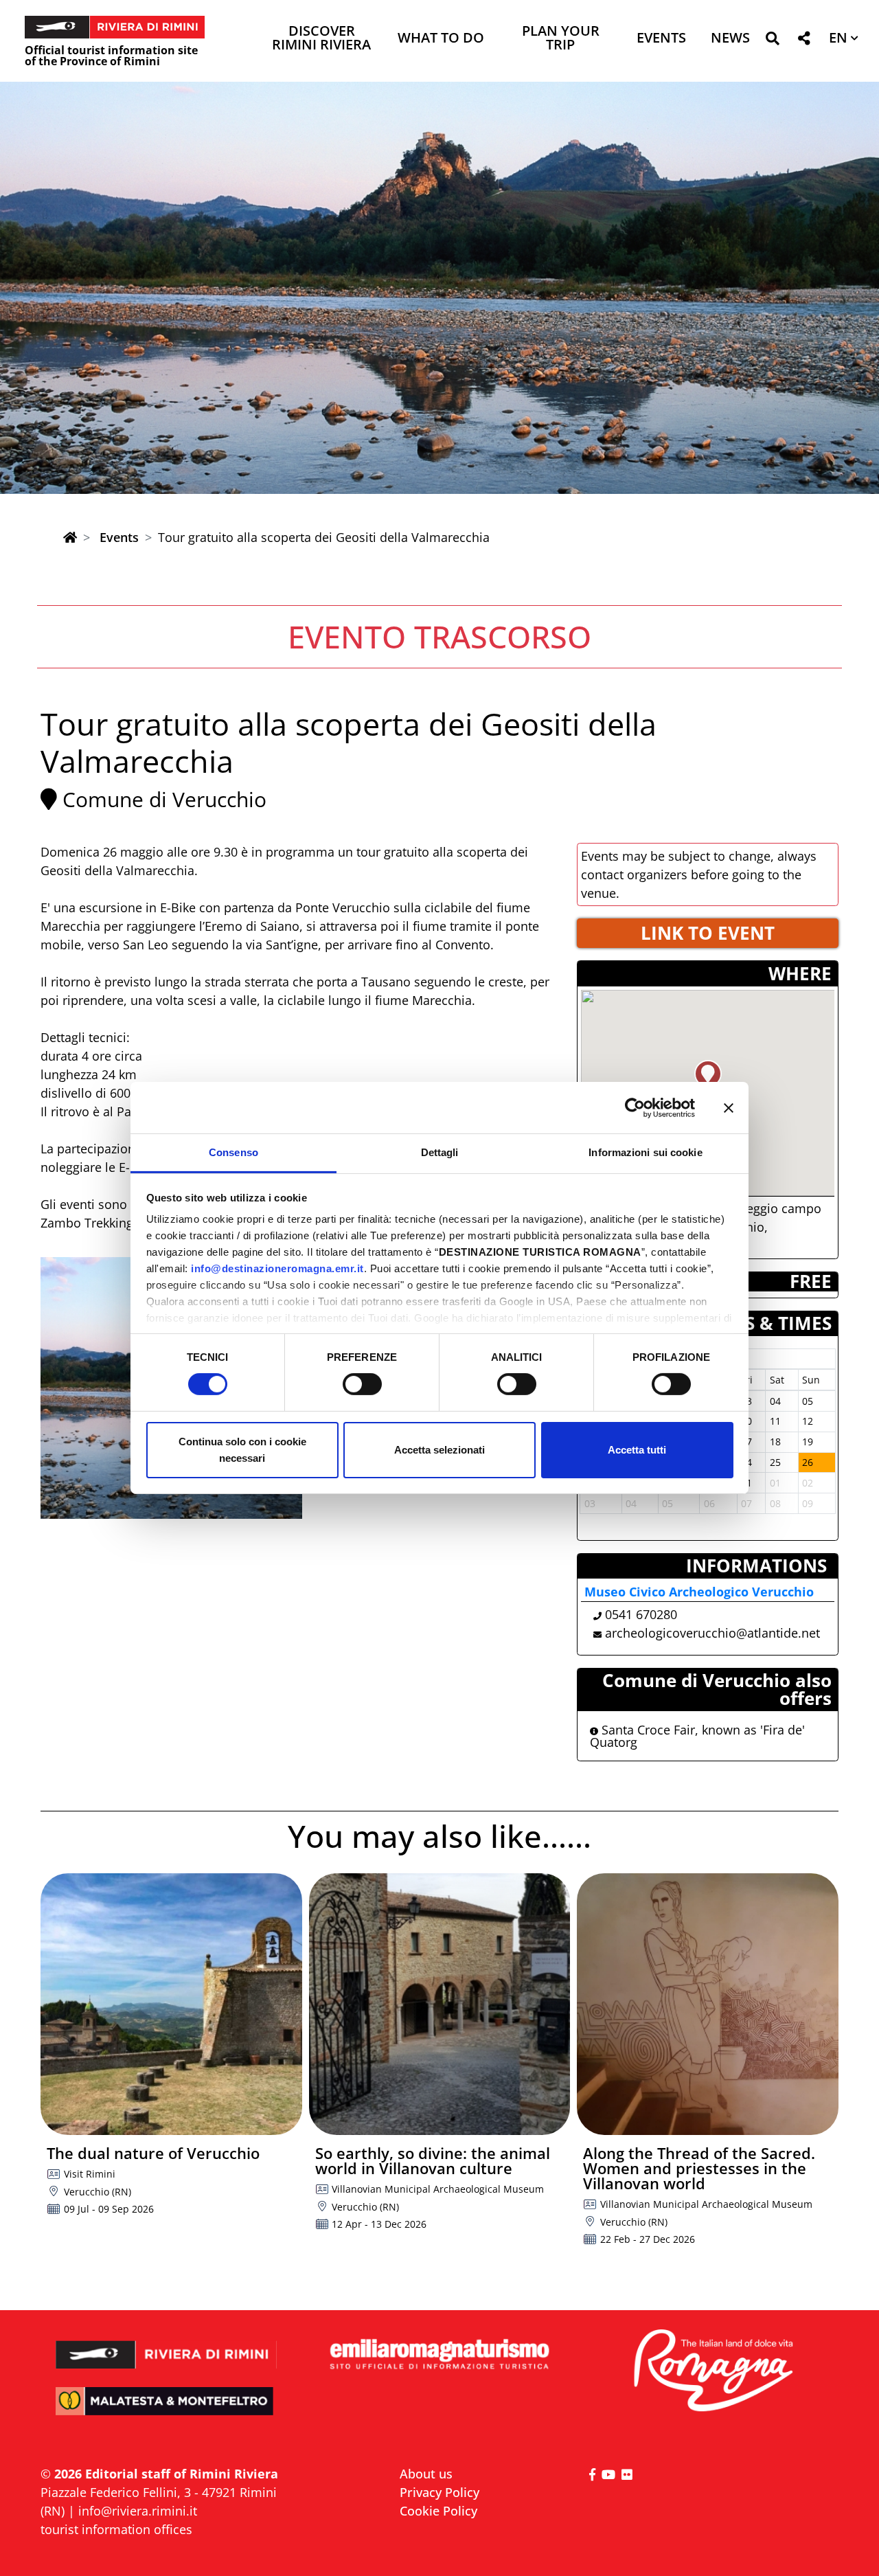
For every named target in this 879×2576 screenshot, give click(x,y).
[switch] (362, 1384)
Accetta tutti (637, 1450)
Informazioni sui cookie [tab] (645, 1152)
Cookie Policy (438, 2511)
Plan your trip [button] (561, 39)
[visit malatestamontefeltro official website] (167, 2411)
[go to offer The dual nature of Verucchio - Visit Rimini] (171, 2004)
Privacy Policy (439, 2492)
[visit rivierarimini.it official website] (167, 2346)
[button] (772, 41)
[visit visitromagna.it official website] (712, 2372)
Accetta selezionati (439, 1450)
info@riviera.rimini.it (138, 2511)
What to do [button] (441, 39)
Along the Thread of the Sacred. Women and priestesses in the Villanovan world (699, 2168)
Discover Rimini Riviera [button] (321, 39)
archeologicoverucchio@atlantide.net (712, 1633)
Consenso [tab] (233, 1152)
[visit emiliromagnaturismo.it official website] (439, 2355)
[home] (70, 537)
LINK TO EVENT (708, 933)
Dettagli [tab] (440, 1152)
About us (426, 2474)
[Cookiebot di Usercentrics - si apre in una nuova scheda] (635, 1107)
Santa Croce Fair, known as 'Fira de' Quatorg (697, 1736)
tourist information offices (116, 2529)
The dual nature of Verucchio (153, 2153)
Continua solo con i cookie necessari (242, 1450)
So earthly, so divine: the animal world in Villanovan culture (433, 2160)
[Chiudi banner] (729, 1107)
